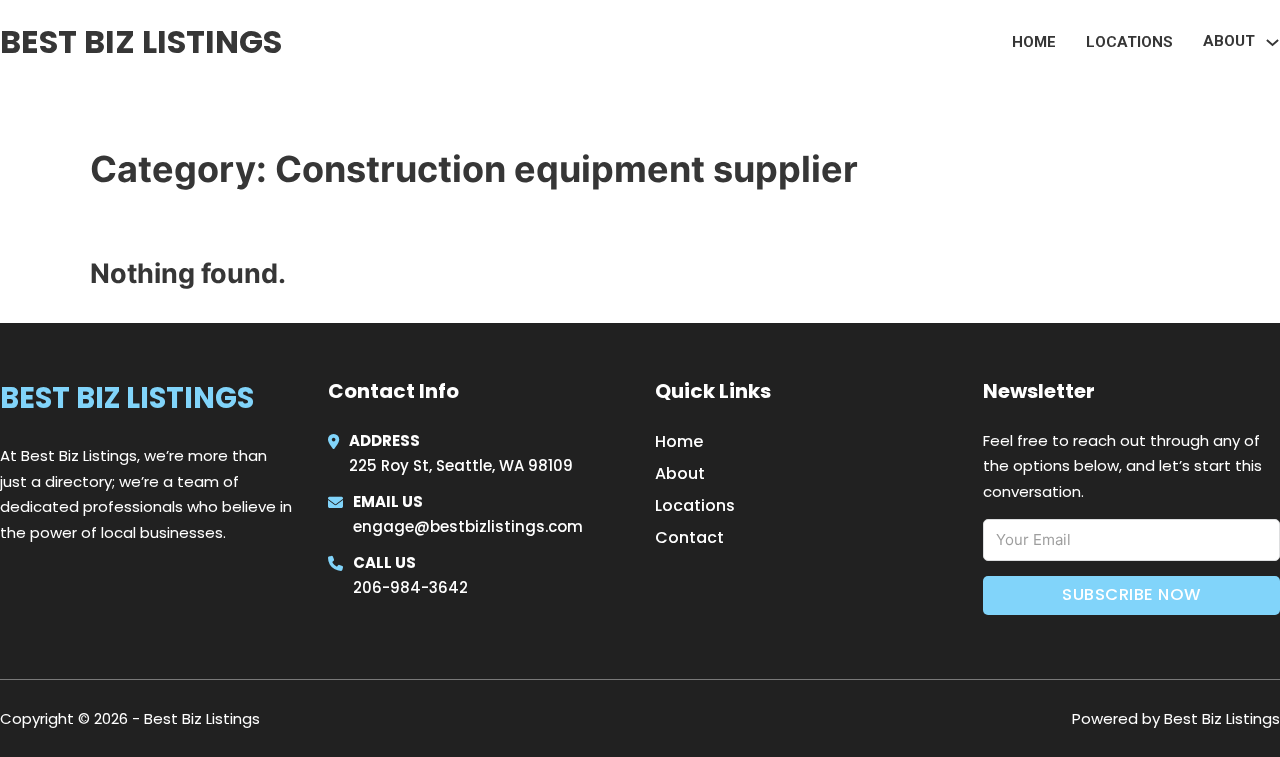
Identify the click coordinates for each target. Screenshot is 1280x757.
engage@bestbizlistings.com (468, 526)
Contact (689, 537)
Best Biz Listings (141, 41)
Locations (1129, 42)
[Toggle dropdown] (1272, 42)
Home (1034, 42)
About (680, 473)
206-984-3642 (410, 587)
